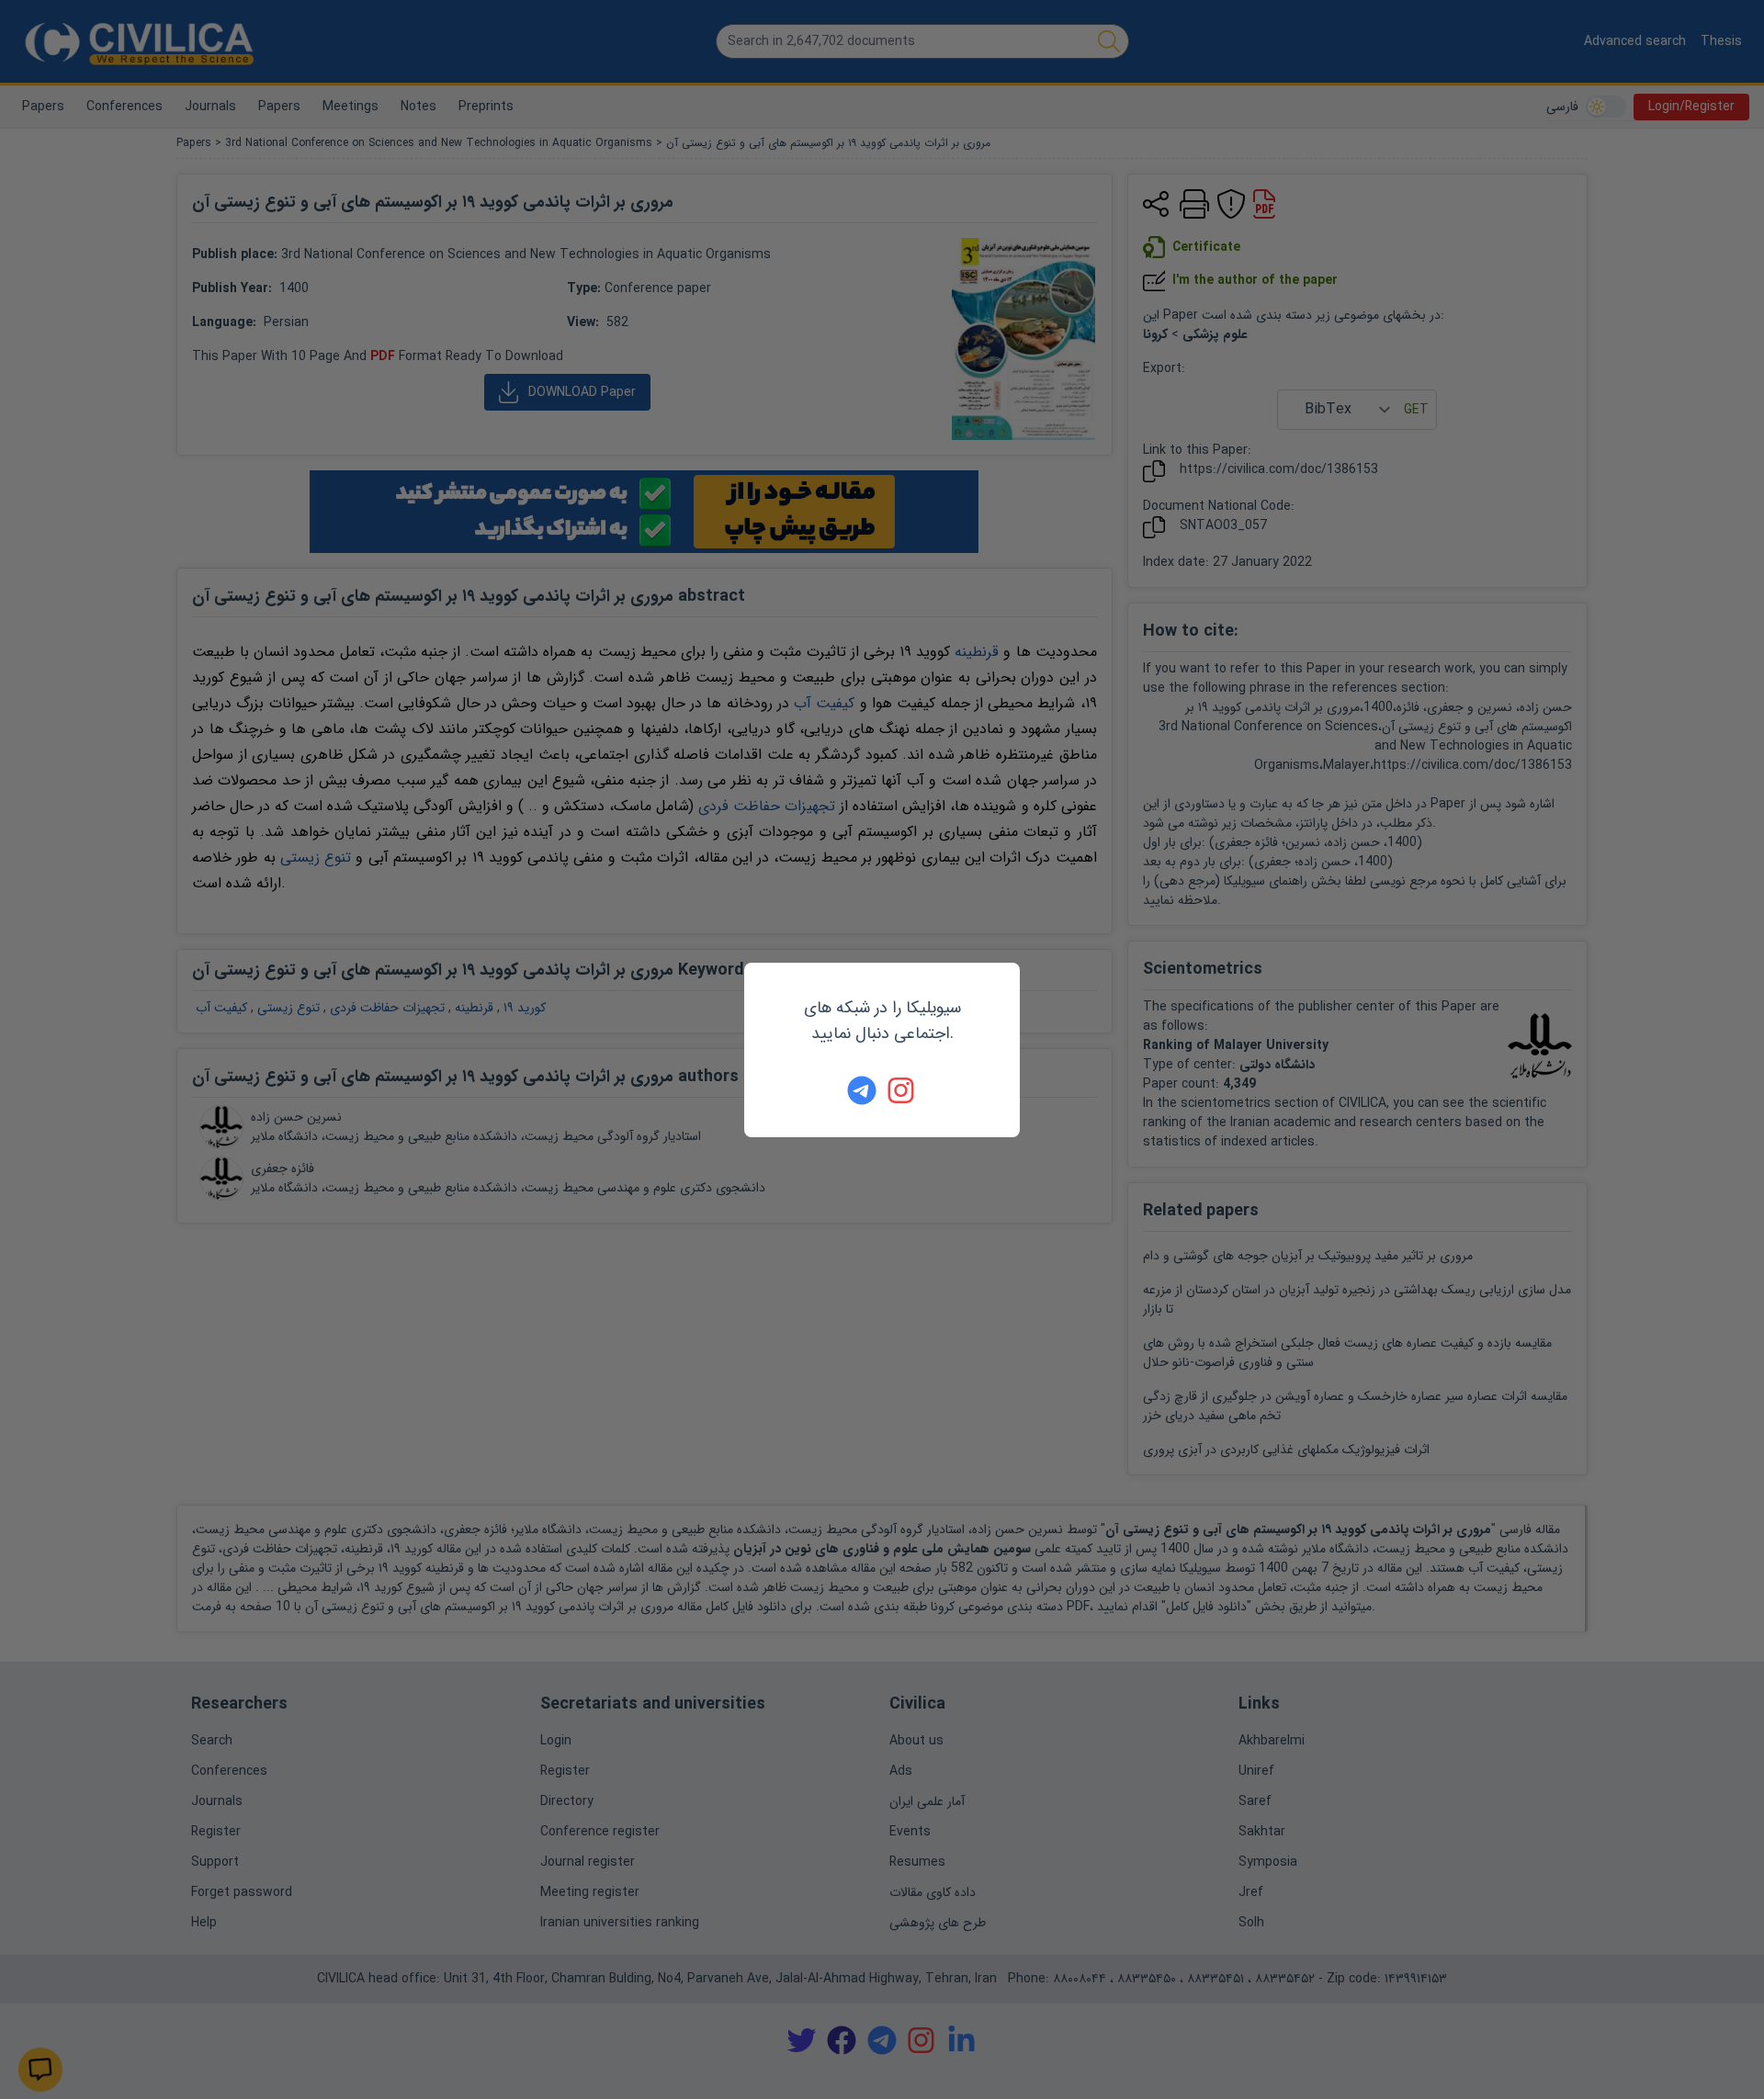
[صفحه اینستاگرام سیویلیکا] (902, 1090)
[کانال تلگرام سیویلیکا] (862, 1090)
